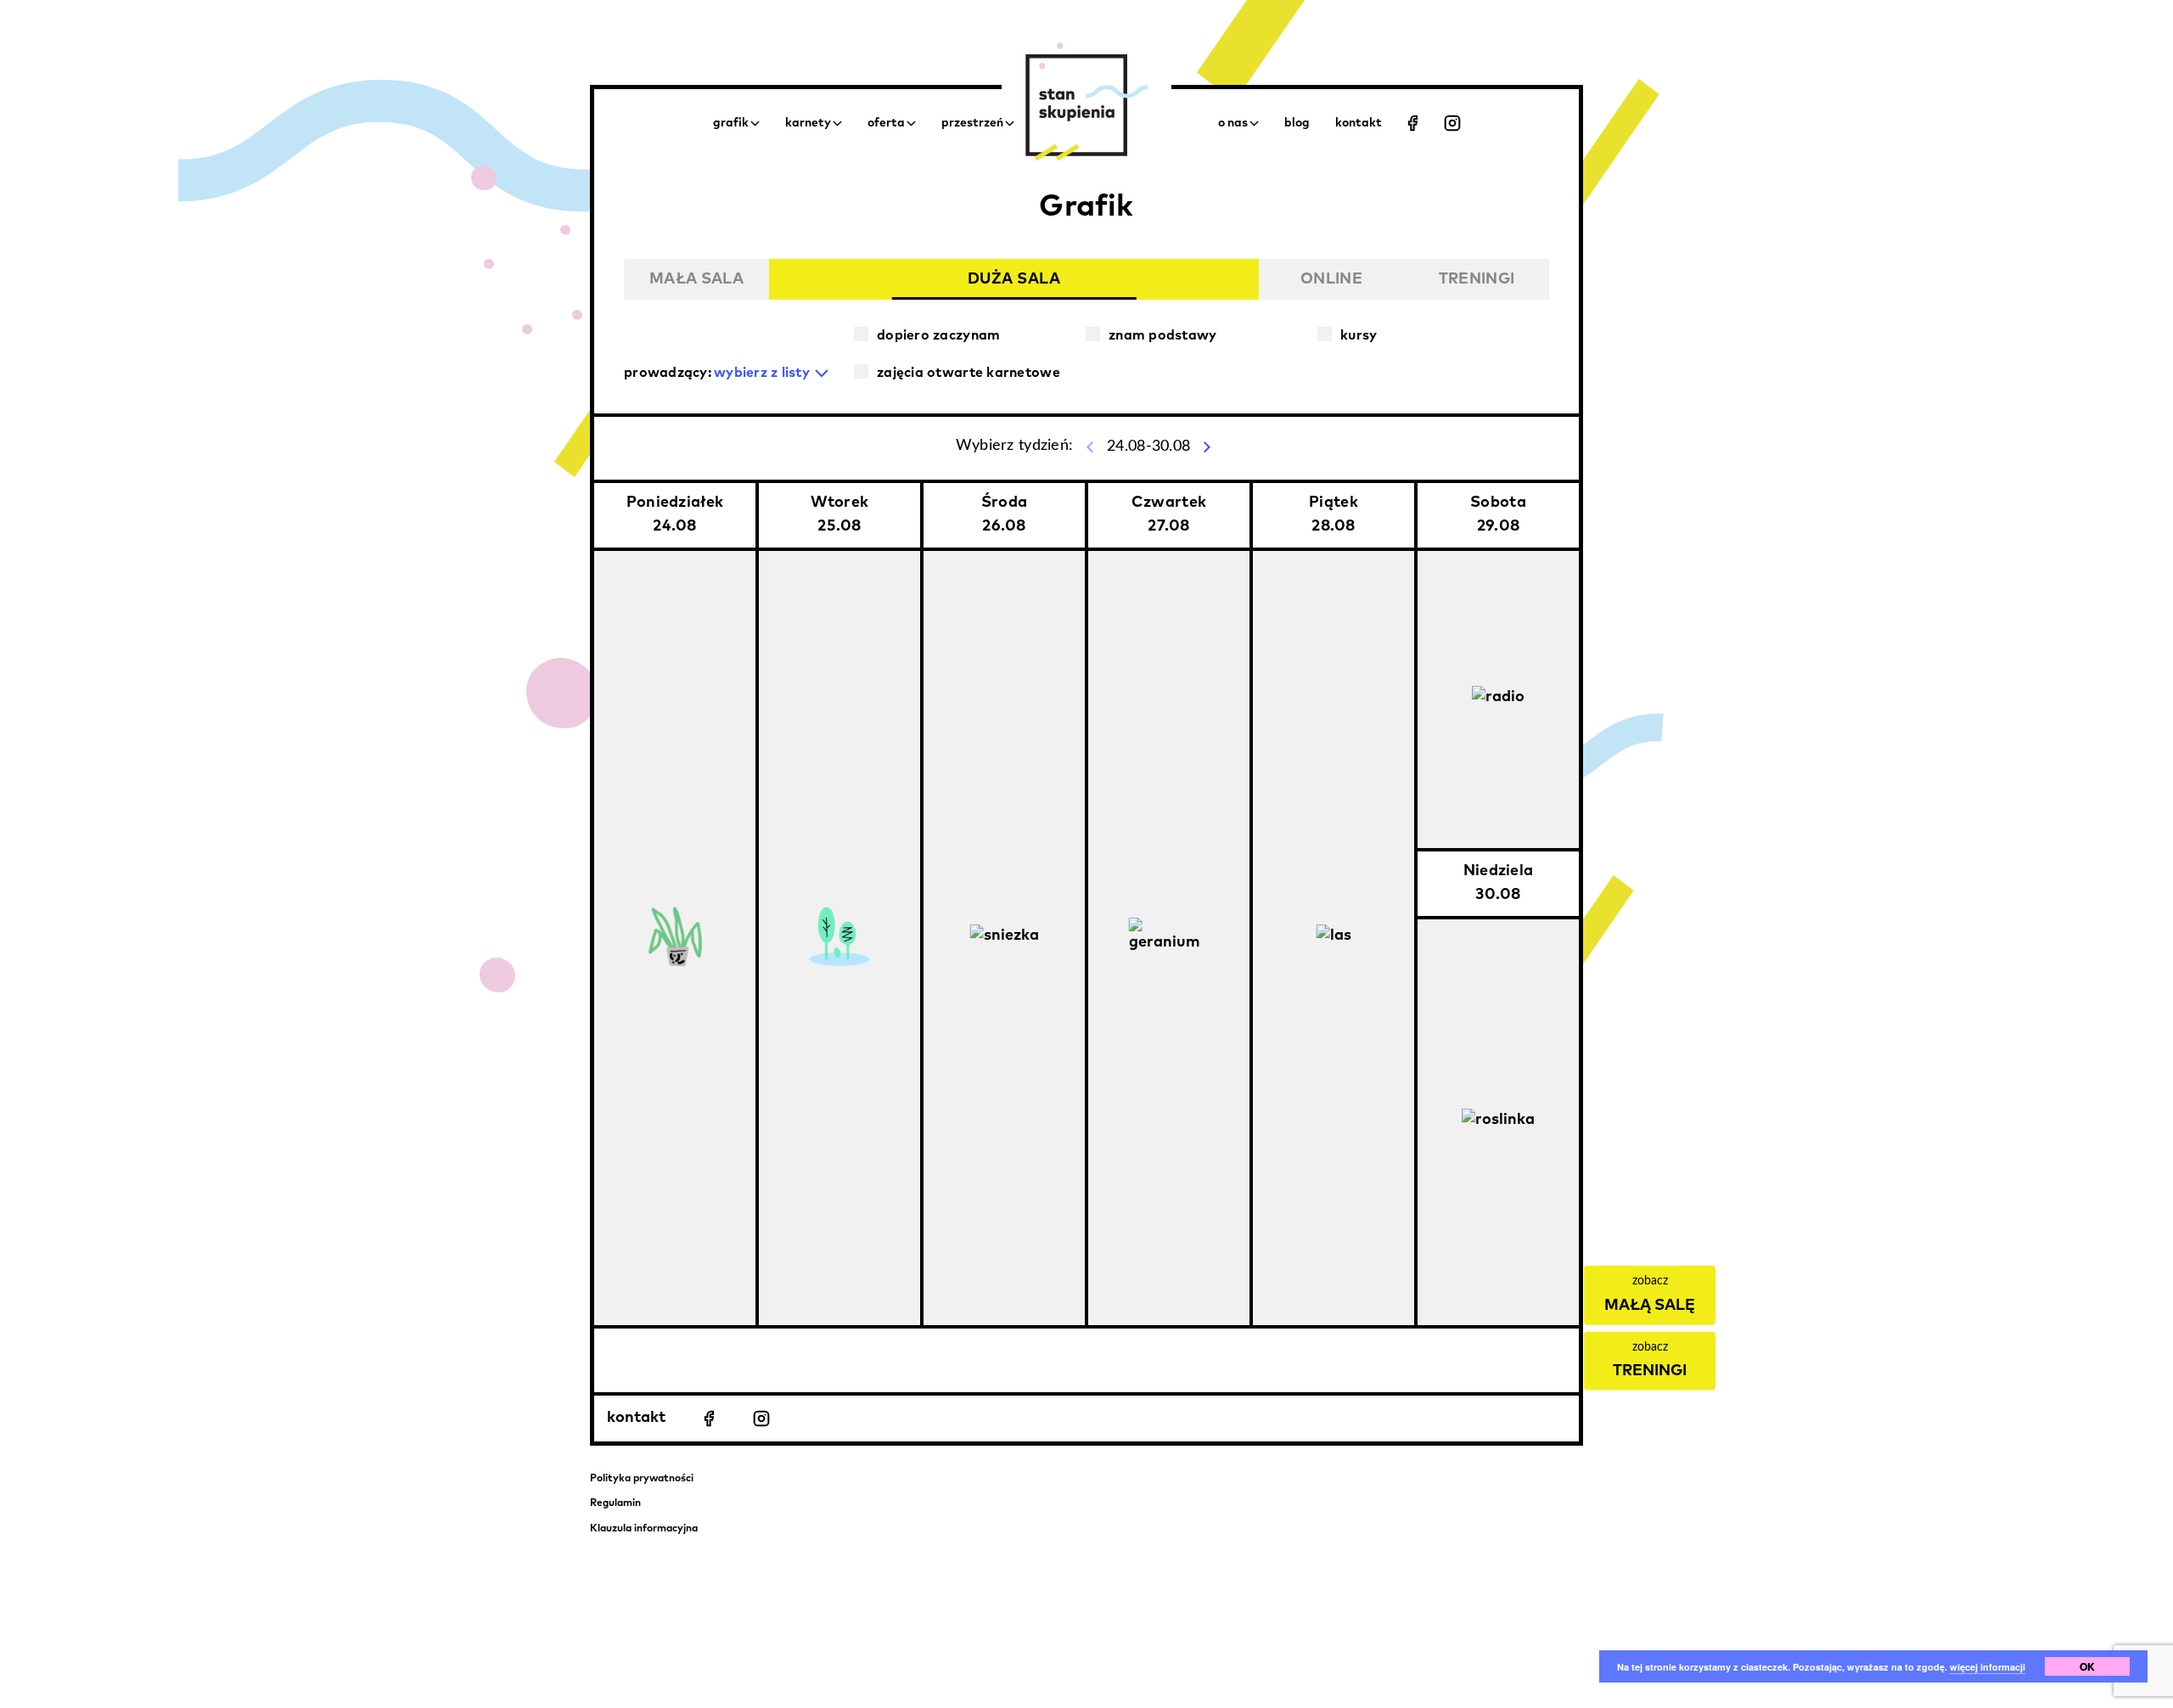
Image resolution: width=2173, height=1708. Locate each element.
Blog (1297, 123)
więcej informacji (1988, 1667)
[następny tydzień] (1207, 447)
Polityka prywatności (642, 1479)
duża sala (1014, 279)
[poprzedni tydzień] (1090, 447)
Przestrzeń (972, 123)
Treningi (1477, 279)
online (1331, 279)
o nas (1233, 123)
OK (2087, 1666)
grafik (731, 123)
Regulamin (615, 1503)
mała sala (696, 279)
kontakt (636, 1418)
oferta (886, 123)
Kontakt (1359, 123)
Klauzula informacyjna (644, 1529)
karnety (808, 123)
